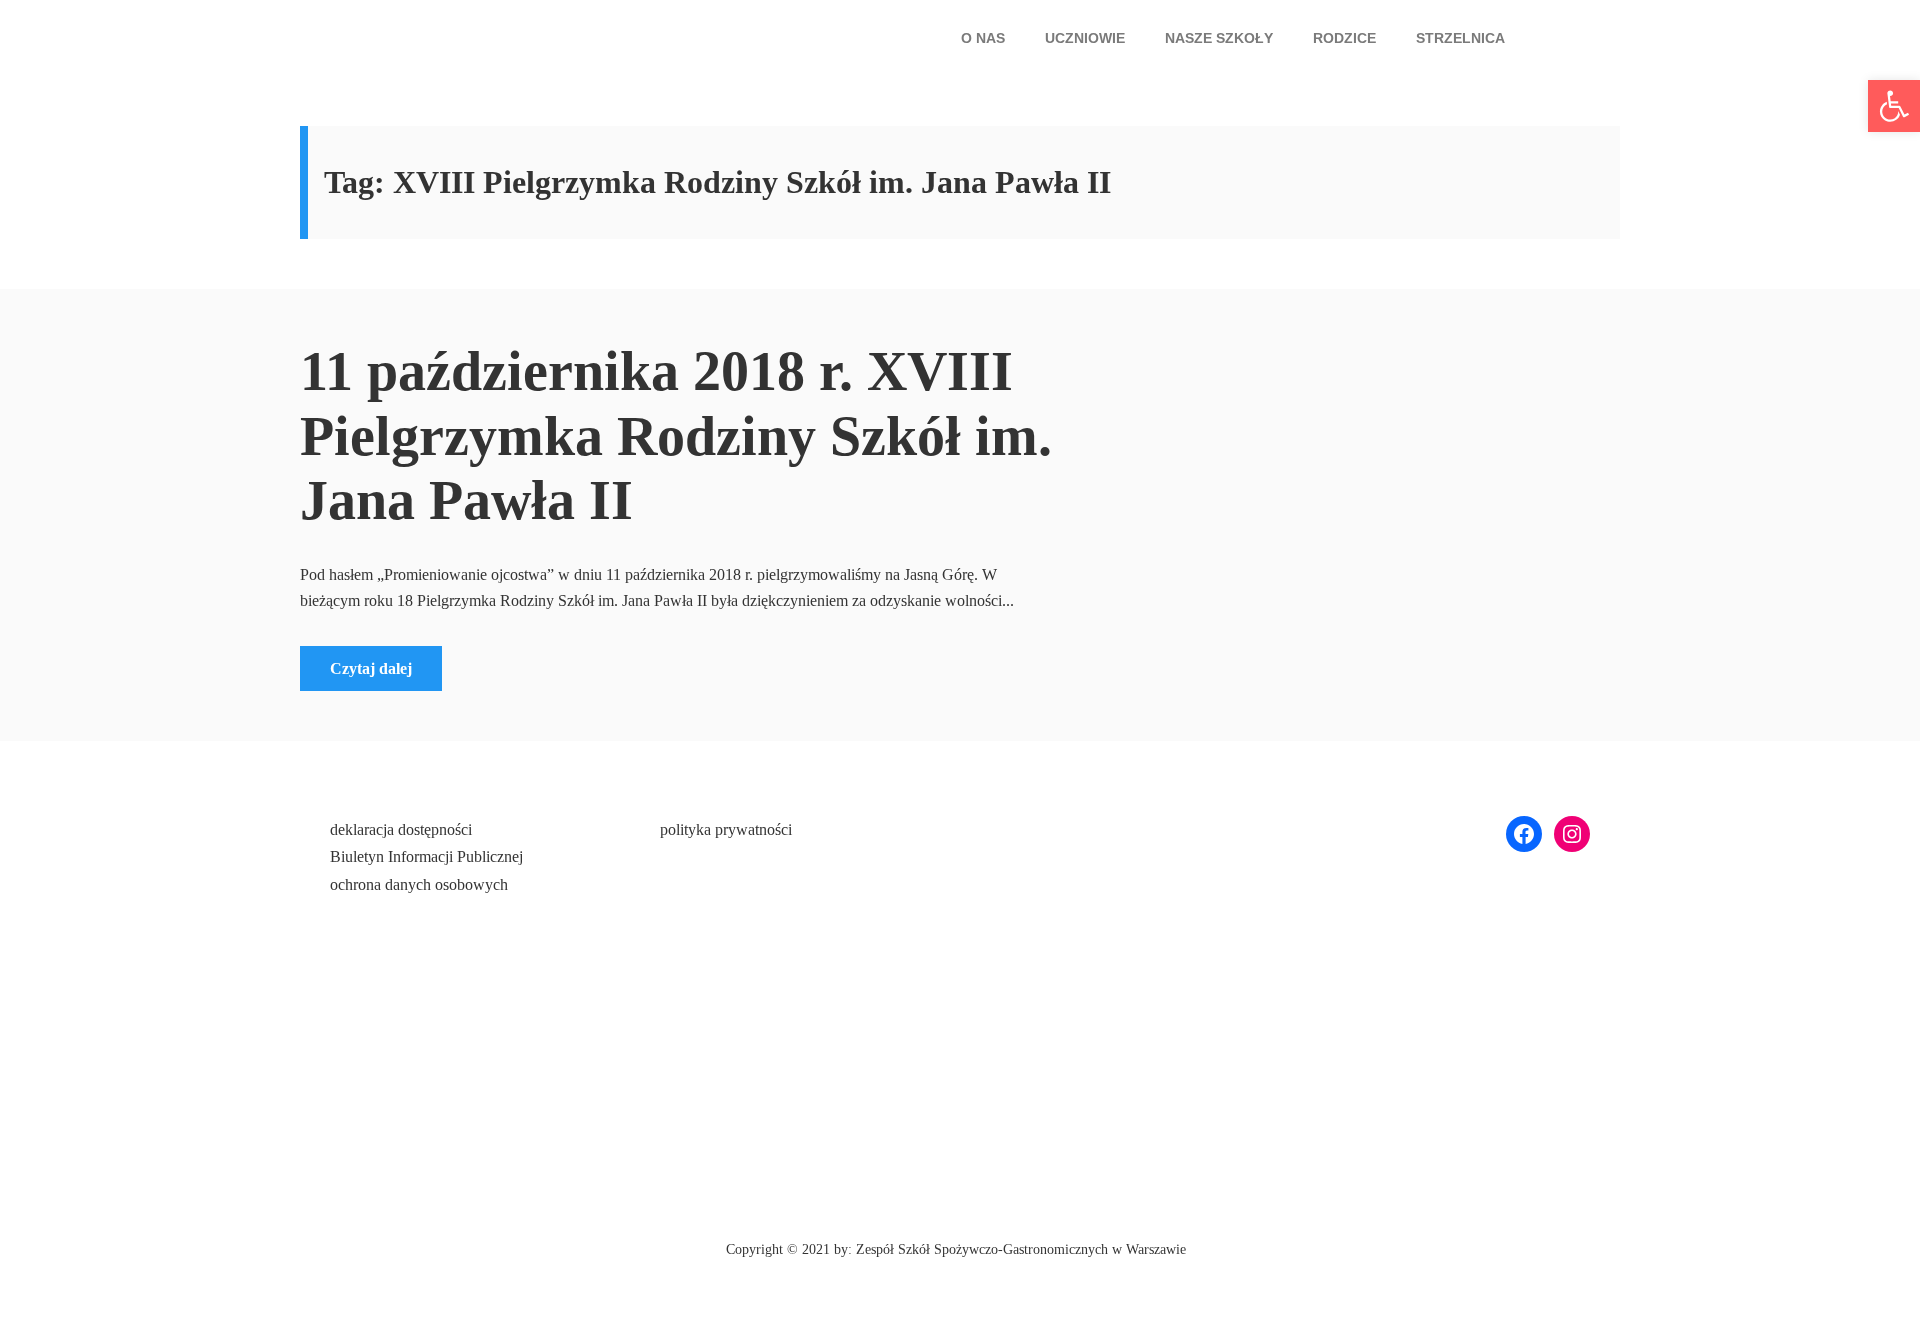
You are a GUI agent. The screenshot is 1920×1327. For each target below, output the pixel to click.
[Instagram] (1572, 834)
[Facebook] (1524, 834)
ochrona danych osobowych (419, 884)
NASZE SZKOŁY (1219, 38)
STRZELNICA (1460, 38)
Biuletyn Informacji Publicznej (426, 856)
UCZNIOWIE (1085, 38)
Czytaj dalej (371, 668)
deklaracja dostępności (401, 829)
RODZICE (1344, 38)
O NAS (983, 38)
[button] (988, 38)
